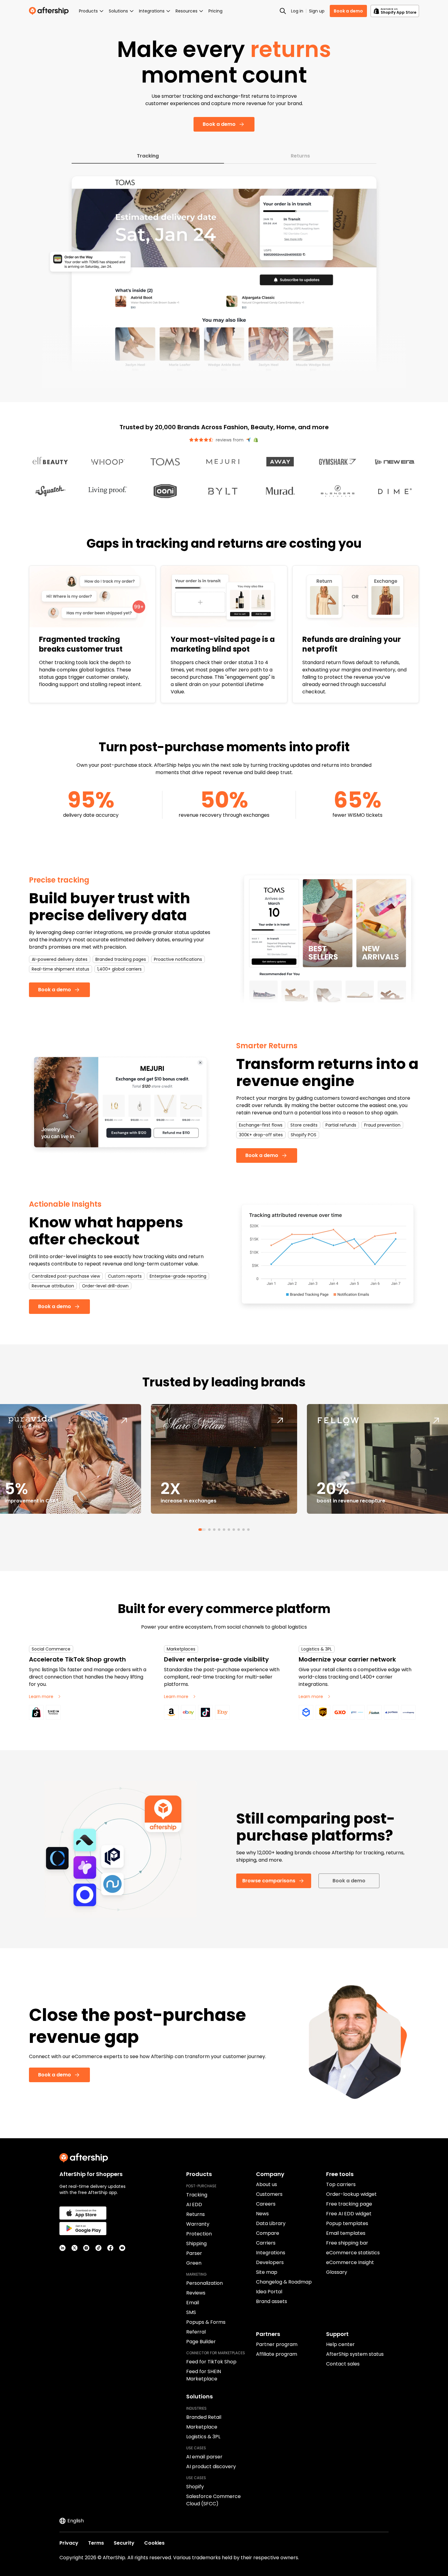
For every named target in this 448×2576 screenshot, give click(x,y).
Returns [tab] (300, 156)
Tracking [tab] (148, 156)
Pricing (215, 11)
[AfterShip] (50, 11)
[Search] (283, 11)
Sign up (317, 11)
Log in (297, 11)
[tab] (200, 1530)
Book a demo (348, 11)
